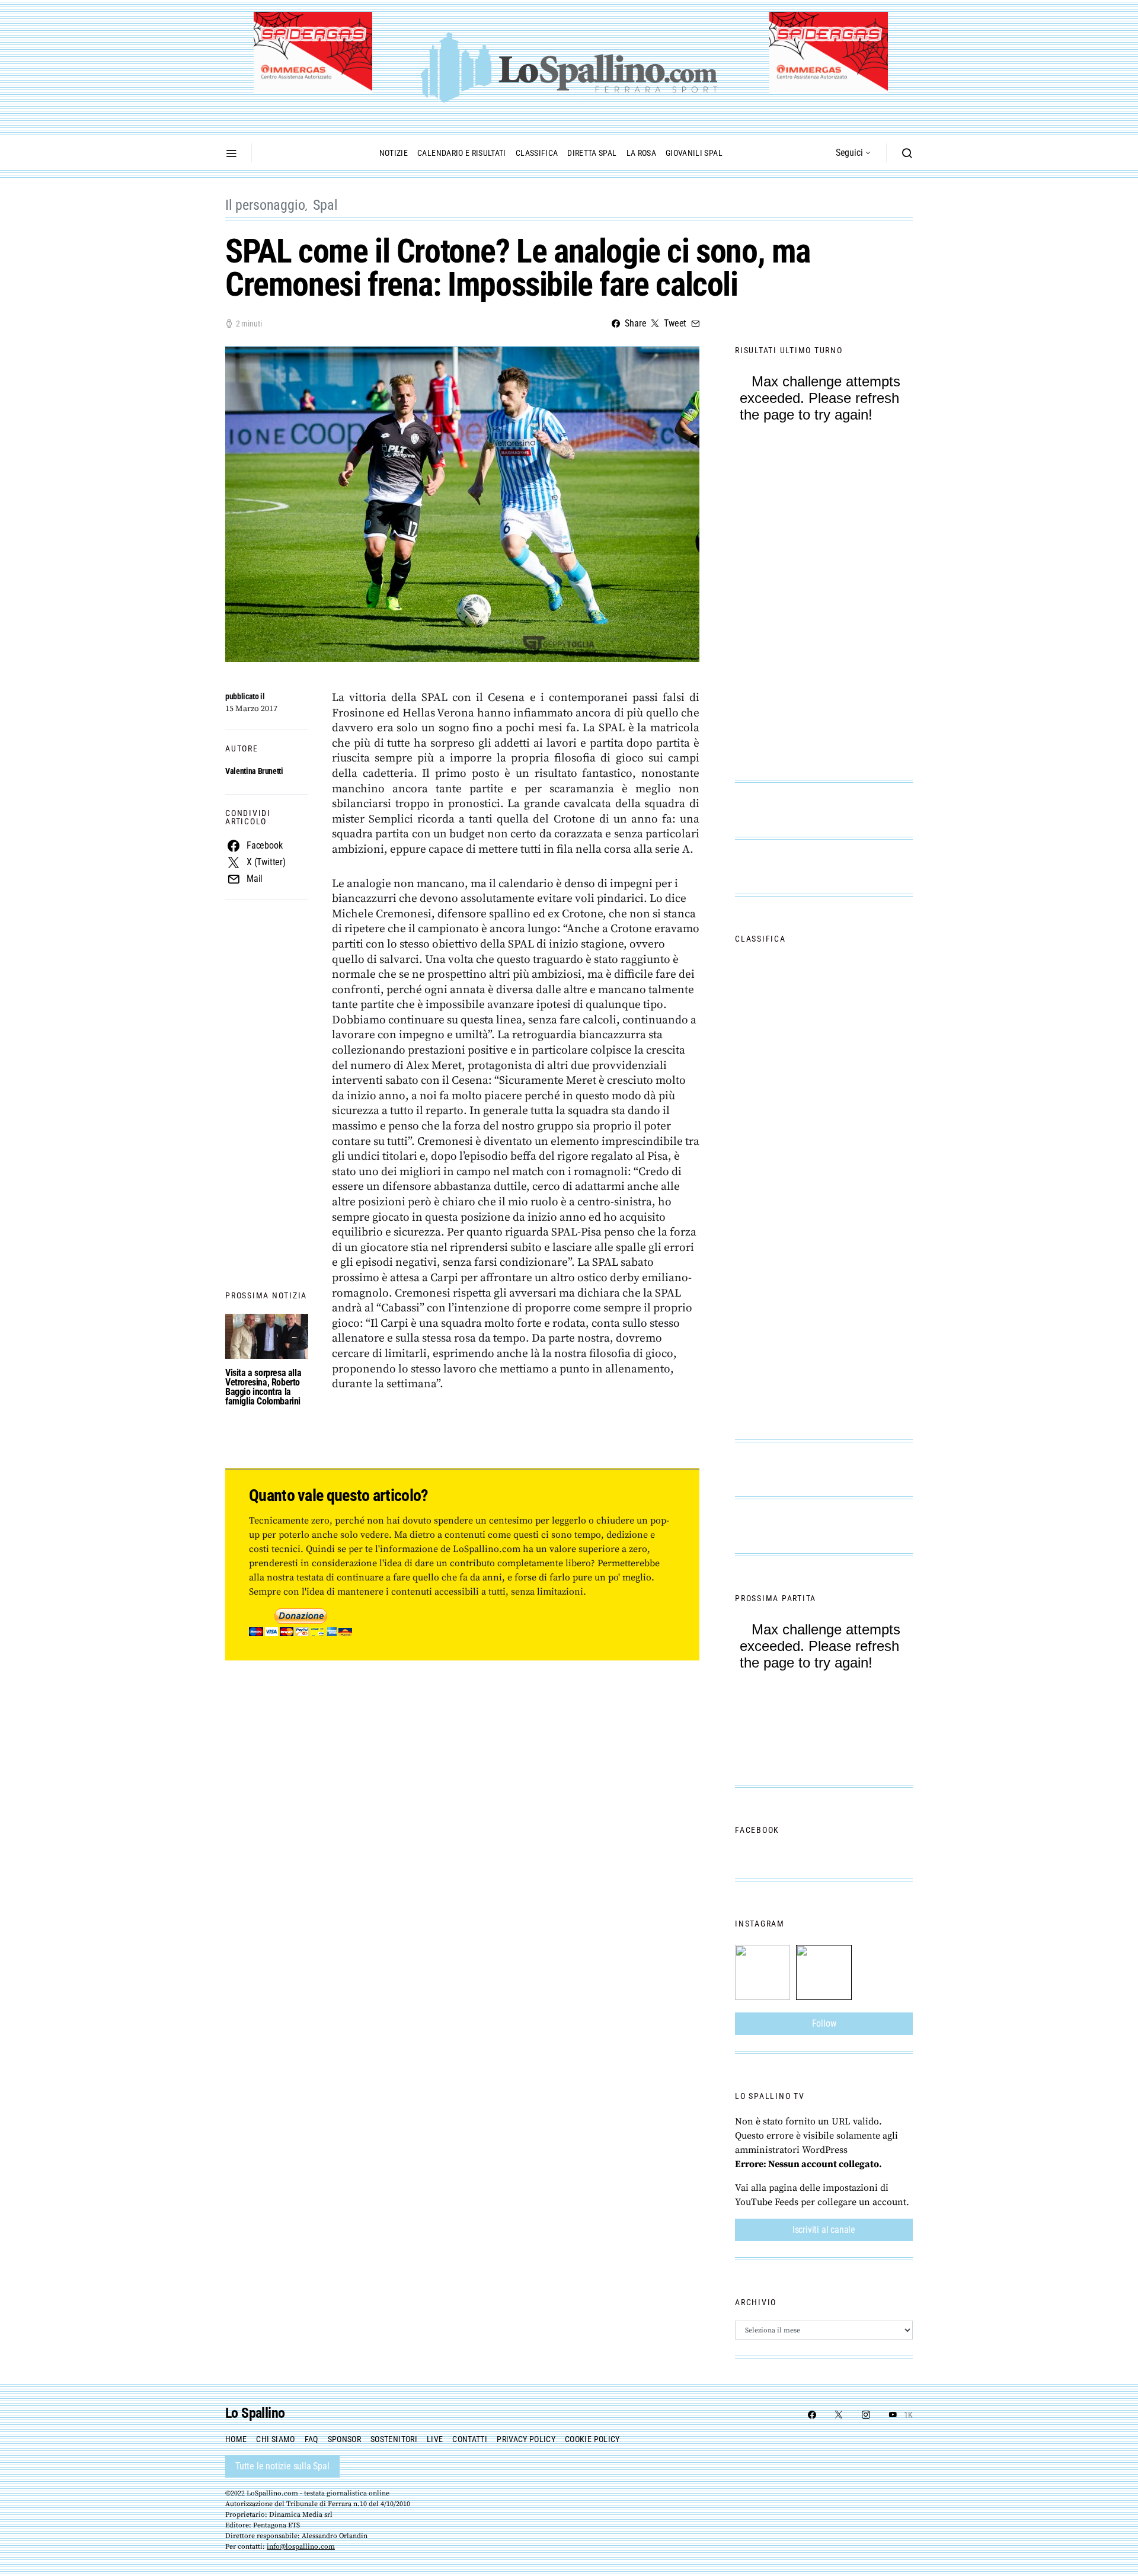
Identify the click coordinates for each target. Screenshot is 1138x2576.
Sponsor (344, 2439)
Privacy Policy (526, 2439)
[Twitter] (839, 2415)
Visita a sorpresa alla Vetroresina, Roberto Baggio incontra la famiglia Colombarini (263, 1387)
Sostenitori (394, 2439)
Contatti (470, 2439)
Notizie (394, 153)
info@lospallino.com (301, 2547)
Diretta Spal (592, 153)
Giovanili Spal (694, 153)
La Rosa (641, 153)
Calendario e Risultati (462, 153)
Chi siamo (275, 2439)
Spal (325, 205)
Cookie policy (592, 2439)
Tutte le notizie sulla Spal (282, 2466)
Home (236, 2439)
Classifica (537, 153)
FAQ (311, 2439)
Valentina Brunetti (254, 771)
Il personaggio (265, 205)
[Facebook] (812, 2415)
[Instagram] (866, 2415)
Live (435, 2439)
